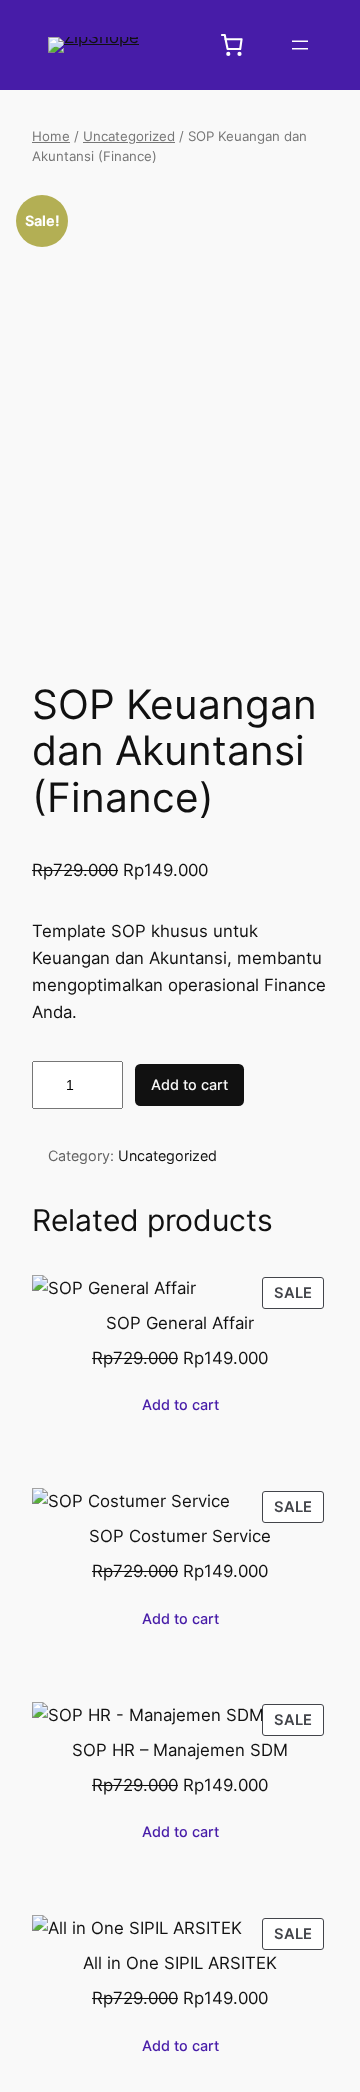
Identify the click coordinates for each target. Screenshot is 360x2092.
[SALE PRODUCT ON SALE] (114, 1286)
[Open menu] (300, 45)
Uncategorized (129, 136)
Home (51, 136)
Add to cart (189, 1084)
